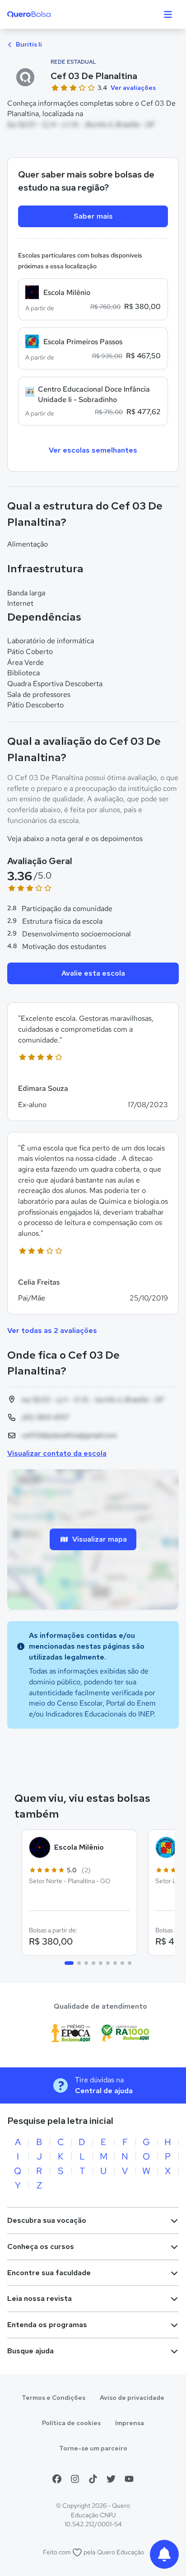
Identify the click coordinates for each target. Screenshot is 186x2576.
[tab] (69, 1963)
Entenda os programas (47, 2325)
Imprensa (130, 2423)
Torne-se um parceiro (93, 2448)
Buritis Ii (28, 44)
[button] (93, 1061)
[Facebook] (57, 2479)
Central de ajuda (104, 2091)
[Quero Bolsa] (47, 14)
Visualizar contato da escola (57, 1453)
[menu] (168, 14)
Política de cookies (71, 2423)
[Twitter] (111, 2479)
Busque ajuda (30, 2351)
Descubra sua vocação (47, 2220)
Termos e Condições (53, 2398)
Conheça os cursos (41, 2246)
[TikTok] (93, 2479)
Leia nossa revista (40, 2298)
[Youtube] (129, 2479)
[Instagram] (75, 2479)
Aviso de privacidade (132, 2398)
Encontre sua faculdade (49, 2273)
